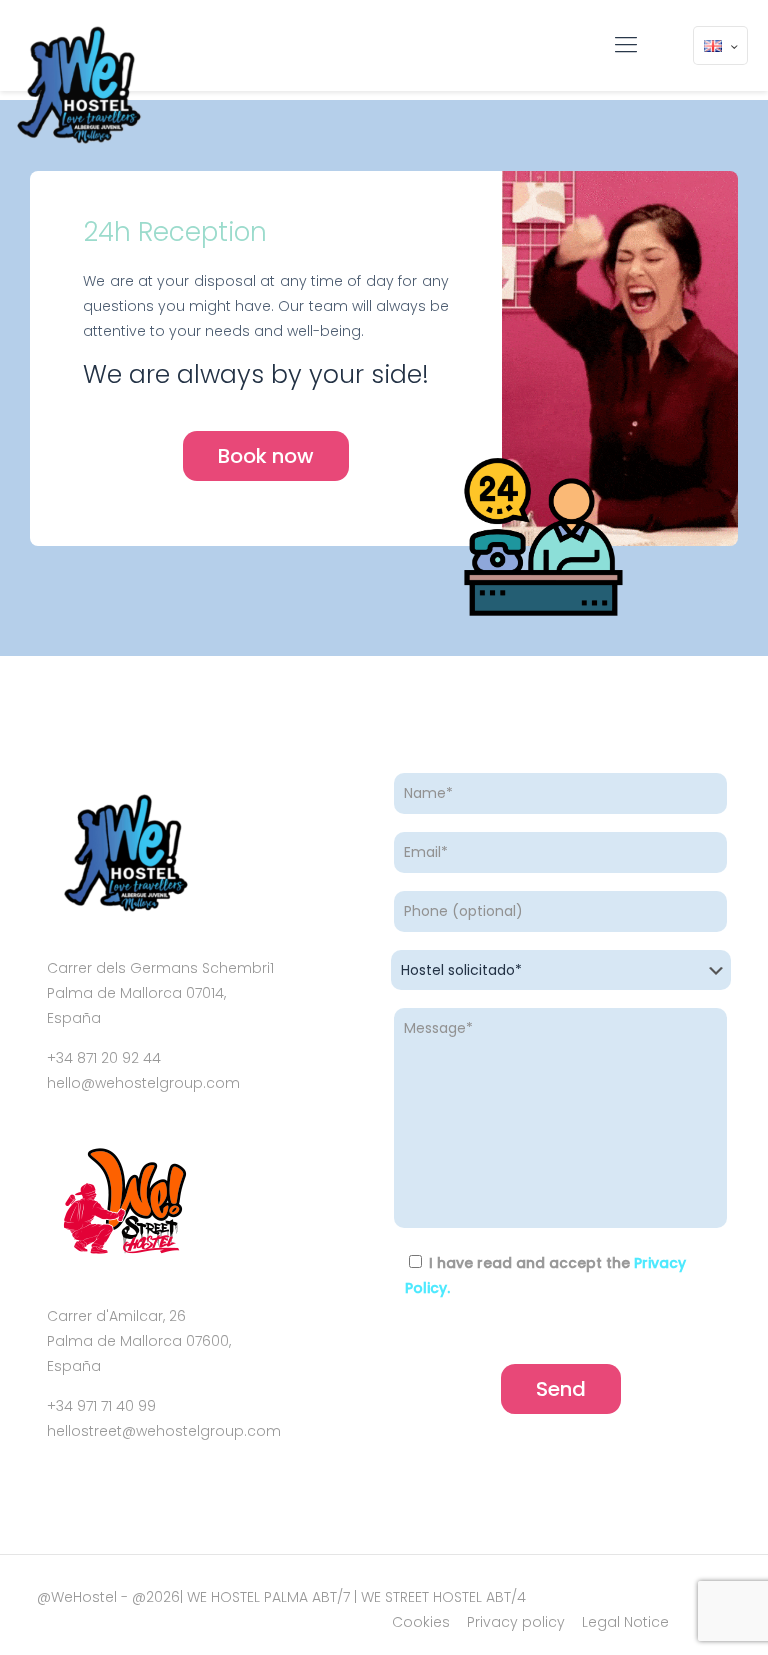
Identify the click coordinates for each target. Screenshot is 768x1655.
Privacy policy (516, 1622)
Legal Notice (625, 1622)
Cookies (421, 1622)
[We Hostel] (77, 86)
